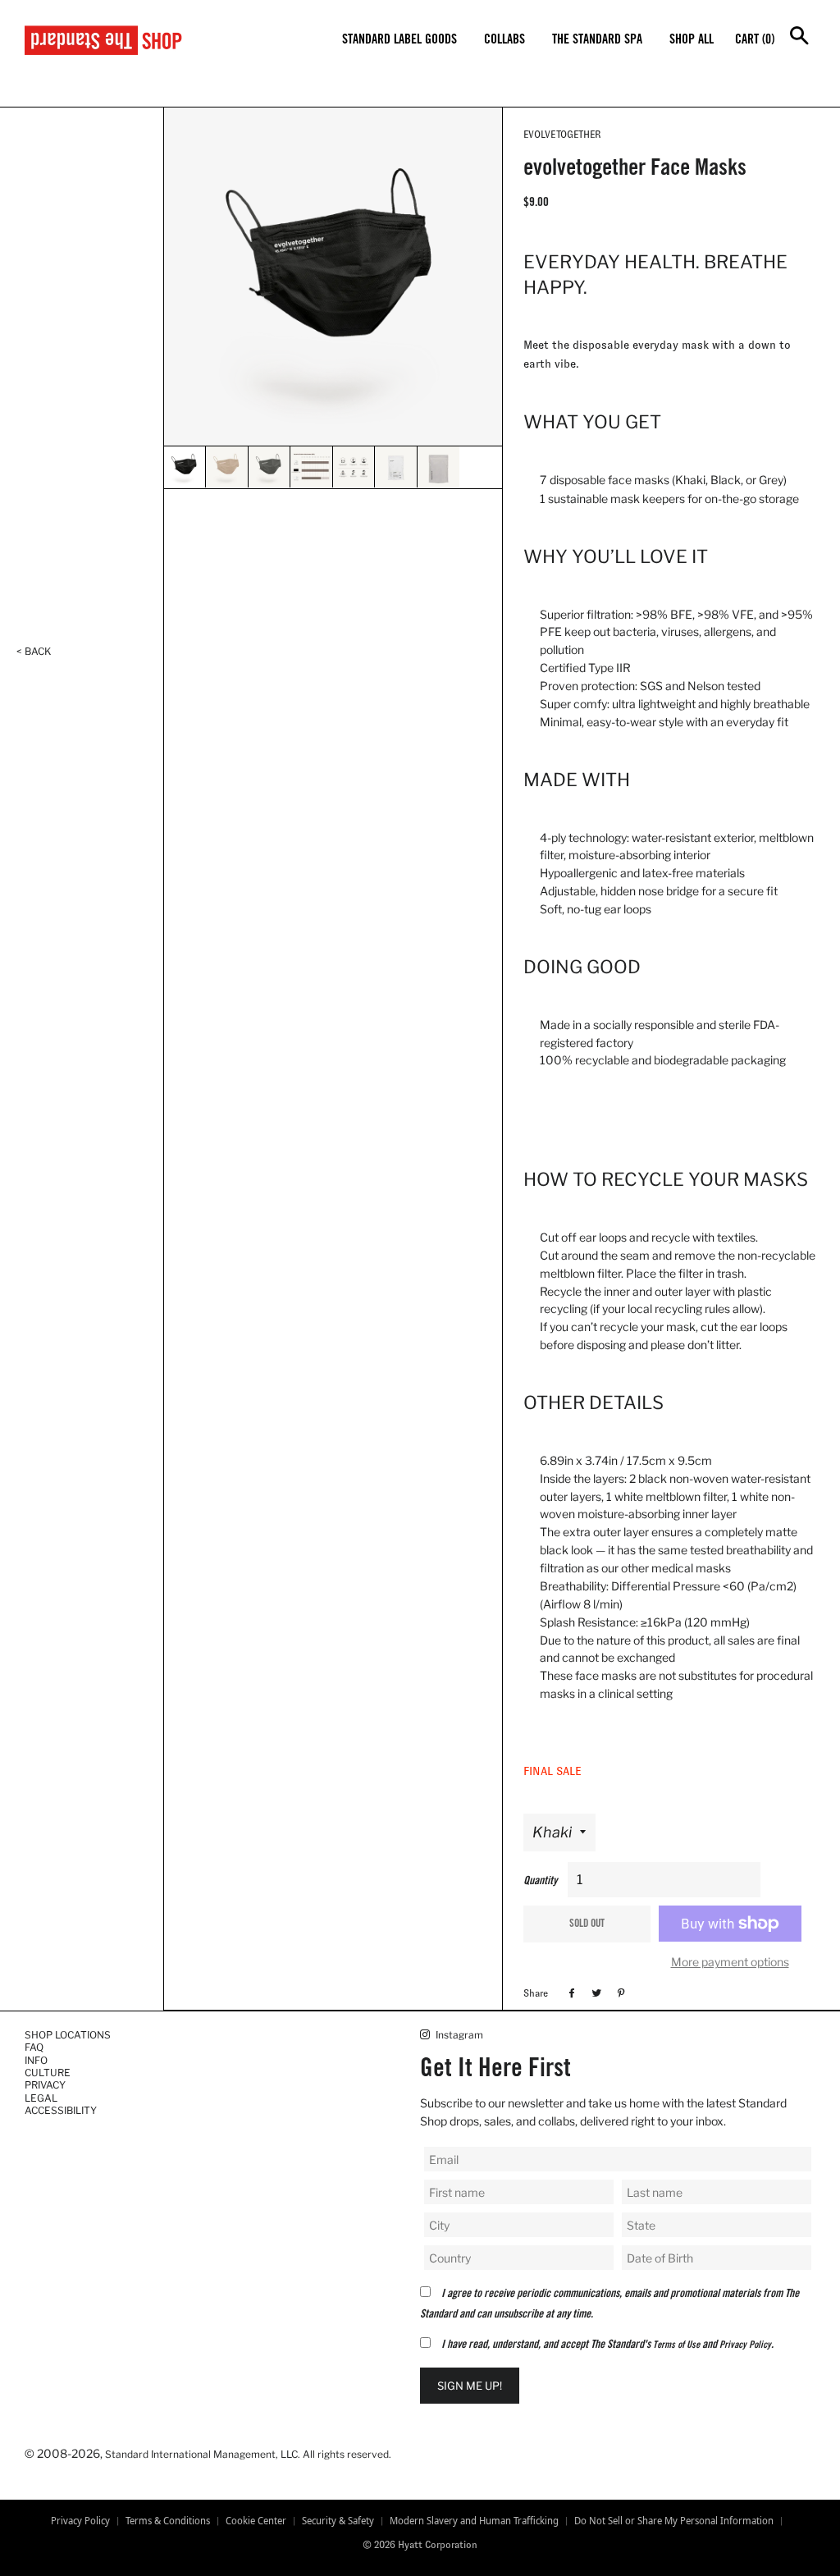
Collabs (504, 40)
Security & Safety (338, 2521)
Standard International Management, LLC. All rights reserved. (248, 2454)
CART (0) (755, 40)
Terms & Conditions (168, 2521)
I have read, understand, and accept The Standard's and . (607, 2345)
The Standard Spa (597, 40)
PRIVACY (45, 2085)
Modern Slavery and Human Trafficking (474, 2521)
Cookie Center (256, 2521)
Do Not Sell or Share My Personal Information (674, 2521)
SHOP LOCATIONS (68, 2035)
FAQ (34, 2047)
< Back (34, 651)
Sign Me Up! (470, 2386)
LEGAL (41, 2098)
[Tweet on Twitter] (594, 1993)
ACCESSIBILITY (61, 2110)
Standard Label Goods (399, 40)
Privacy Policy (745, 2345)
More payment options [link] (730, 1962)
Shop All (692, 40)
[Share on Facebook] (570, 1993)
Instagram (458, 2035)
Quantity (540, 1882)
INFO (36, 2060)
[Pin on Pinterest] (619, 1993)
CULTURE (48, 2073)
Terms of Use (676, 2345)
